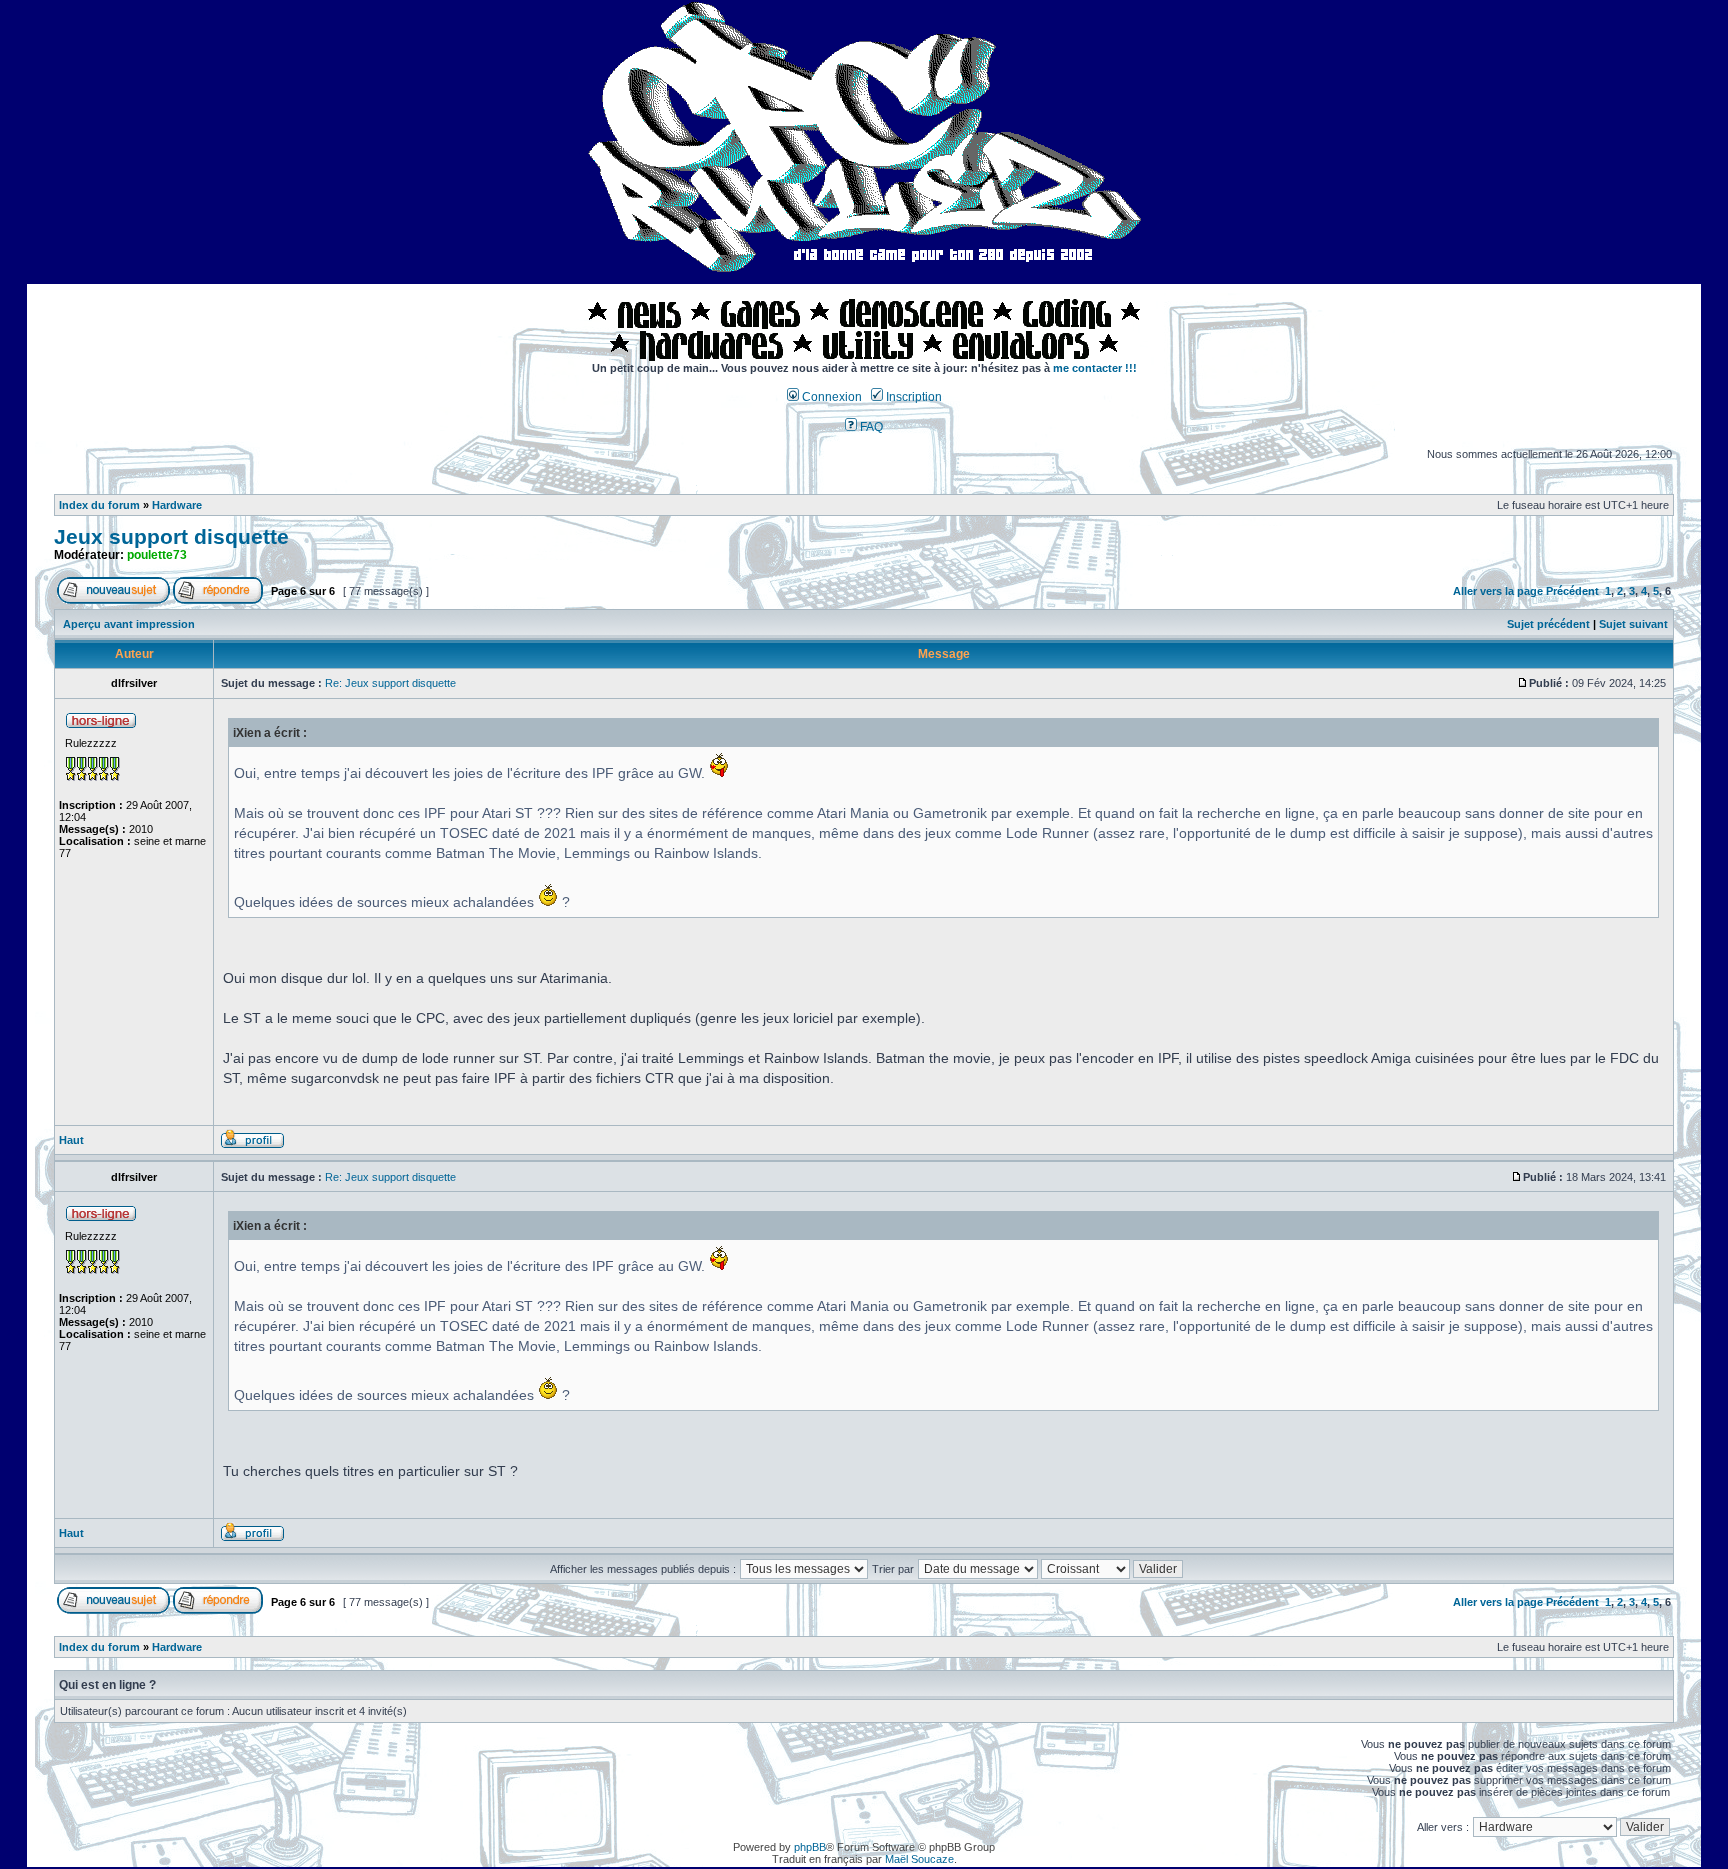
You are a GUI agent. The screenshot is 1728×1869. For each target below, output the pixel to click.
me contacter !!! (1095, 368)
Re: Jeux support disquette (390, 683)
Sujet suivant (1633, 624)
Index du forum (99, 505)
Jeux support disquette (171, 537)
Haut (71, 1140)
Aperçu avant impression (129, 624)
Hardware (177, 505)
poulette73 (157, 555)
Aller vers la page (1499, 591)
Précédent (1572, 591)
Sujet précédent (1548, 624)
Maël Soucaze (919, 1859)
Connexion (830, 397)
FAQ (870, 427)
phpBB (810, 1847)
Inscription (912, 397)
